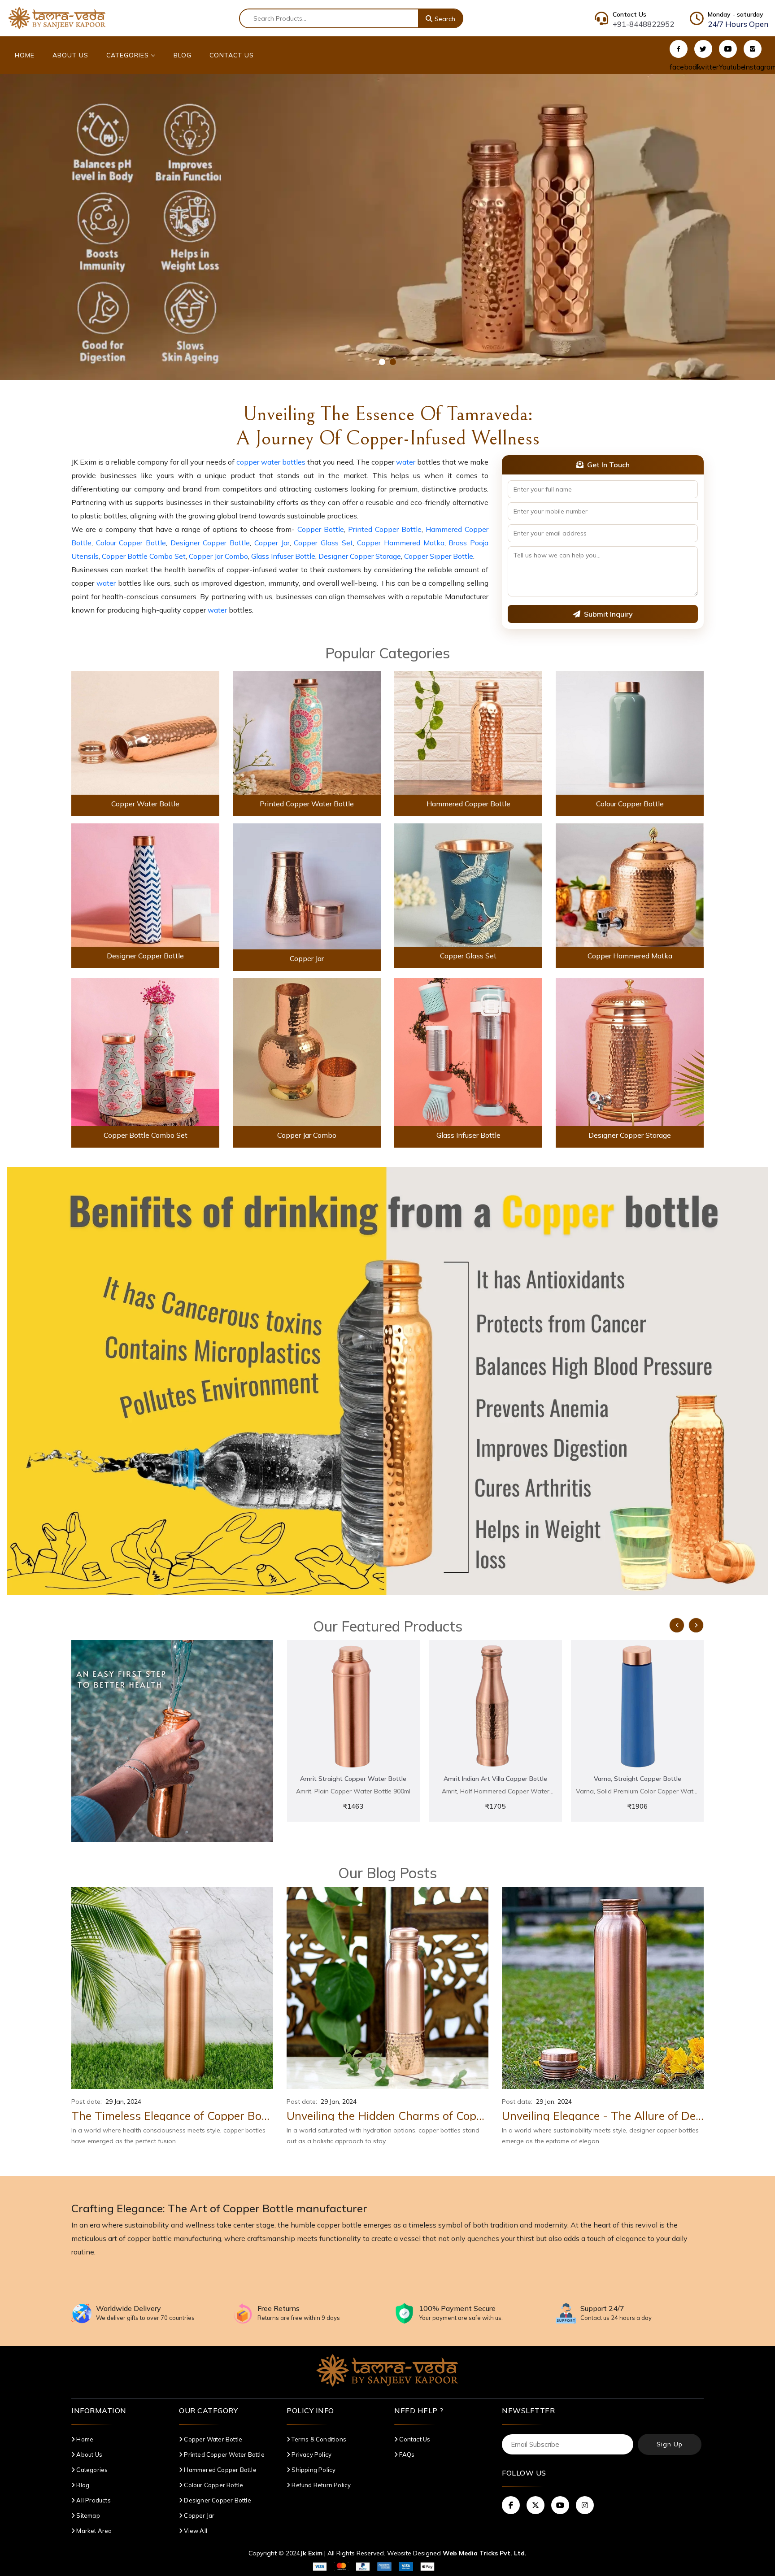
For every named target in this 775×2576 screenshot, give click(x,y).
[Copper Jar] (307, 886)
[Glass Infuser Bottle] (468, 1051)
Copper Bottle (321, 529)
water (406, 462)
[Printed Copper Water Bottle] (307, 732)
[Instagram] (753, 49)
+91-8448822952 (643, 24)
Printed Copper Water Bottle (307, 804)
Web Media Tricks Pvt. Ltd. (485, 2553)
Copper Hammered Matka (401, 543)
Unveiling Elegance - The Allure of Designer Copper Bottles (603, 2116)
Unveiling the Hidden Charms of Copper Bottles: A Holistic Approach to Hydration (387, 2116)
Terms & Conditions (318, 2439)
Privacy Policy (311, 2454)
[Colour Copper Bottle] (630, 732)
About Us (70, 55)
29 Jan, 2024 (123, 2102)
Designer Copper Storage (360, 556)
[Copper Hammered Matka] (630, 884)
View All (195, 2531)
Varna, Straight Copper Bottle (495, 1779)
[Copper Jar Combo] (307, 1051)
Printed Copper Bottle (385, 529)
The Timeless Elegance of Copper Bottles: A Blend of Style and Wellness (172, 2116)
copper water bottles (271, 462)
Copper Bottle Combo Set (144, 556)
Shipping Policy (313, 2470)
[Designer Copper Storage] (630, 1051)
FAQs (406, 2454)
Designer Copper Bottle (210, 543)
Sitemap (87, 2515)
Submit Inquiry (608, 614)
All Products (93, 2500)
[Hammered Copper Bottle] (468, 732)
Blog (183, 55)
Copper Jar (272, 543)
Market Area (93, 2531)
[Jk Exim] (57, 17)
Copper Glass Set (323, 543)
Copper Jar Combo (218, 556)
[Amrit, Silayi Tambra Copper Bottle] (638, 1707)
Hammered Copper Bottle (468, 804)
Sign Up (670, 2444)
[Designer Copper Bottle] (145, 884)
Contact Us (232, 55)
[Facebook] (679, 49)
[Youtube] (728, 49)
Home (25, 55)
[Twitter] (703, 49)
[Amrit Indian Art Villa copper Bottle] (353, 1707)
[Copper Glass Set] (468, 884)
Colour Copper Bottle (131, 543)
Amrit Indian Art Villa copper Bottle (353, 1779)
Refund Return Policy (320, 2485)
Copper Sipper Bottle (439, 556)
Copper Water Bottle (145, 804)
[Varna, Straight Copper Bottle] (495, 1707)
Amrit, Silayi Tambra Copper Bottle (637, 1779)
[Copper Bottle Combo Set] (145, 1051)
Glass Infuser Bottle (283, 556)
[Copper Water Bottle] (145, 732)
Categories (129, 55)
